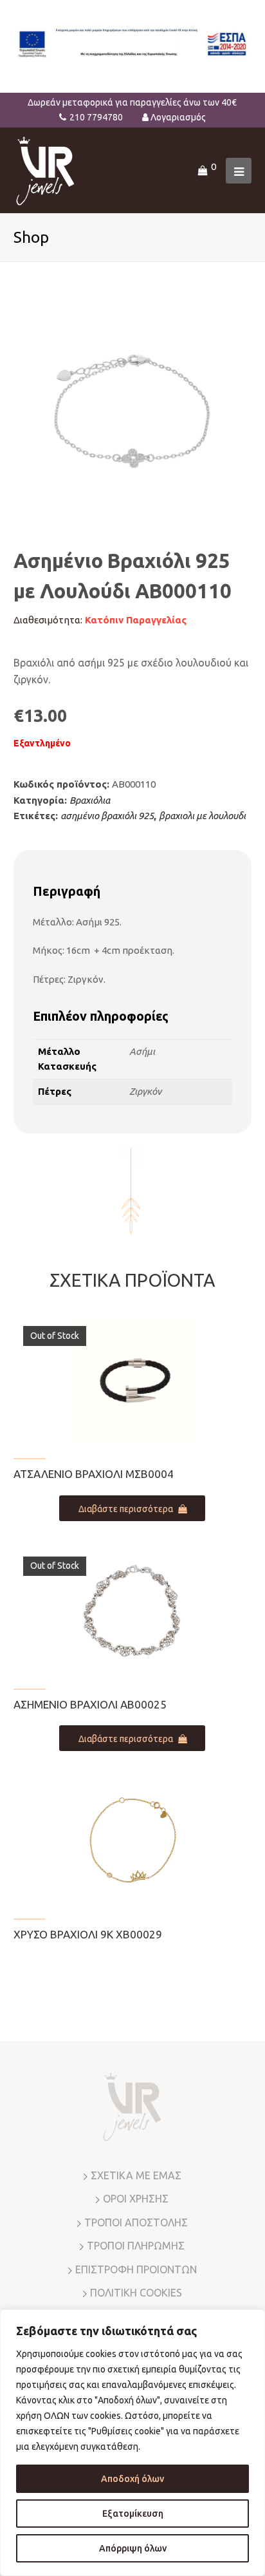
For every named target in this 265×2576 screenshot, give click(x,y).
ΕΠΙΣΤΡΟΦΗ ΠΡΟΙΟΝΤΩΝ (136, 2269)
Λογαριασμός (178, 117)
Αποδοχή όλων (132, 2479)
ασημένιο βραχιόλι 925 (107, 816)
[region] (132, 2443)
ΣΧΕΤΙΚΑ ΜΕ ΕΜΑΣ (136, 2175)
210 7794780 (96, 117)
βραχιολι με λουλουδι (202, 816)
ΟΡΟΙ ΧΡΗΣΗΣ (136, 2199)
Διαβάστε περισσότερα (126, 1509)
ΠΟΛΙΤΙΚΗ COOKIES (136, 2293)
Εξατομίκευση (133, 2514)
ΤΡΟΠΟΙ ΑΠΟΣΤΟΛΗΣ (136, 2222)
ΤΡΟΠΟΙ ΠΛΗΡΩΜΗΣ (136, 2246)
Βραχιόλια (90, 800)
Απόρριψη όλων (133, 2548)
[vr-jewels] (45, 170)
